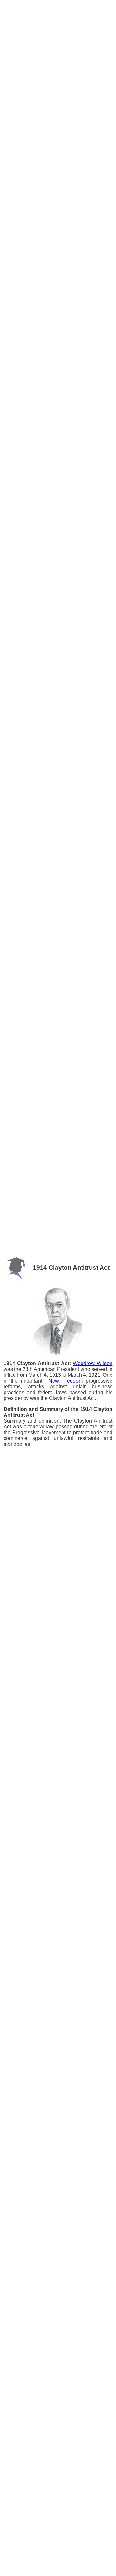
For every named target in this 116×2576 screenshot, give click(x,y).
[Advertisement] (58, 19)
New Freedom (66, 1381)
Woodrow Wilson (93, 1363)
